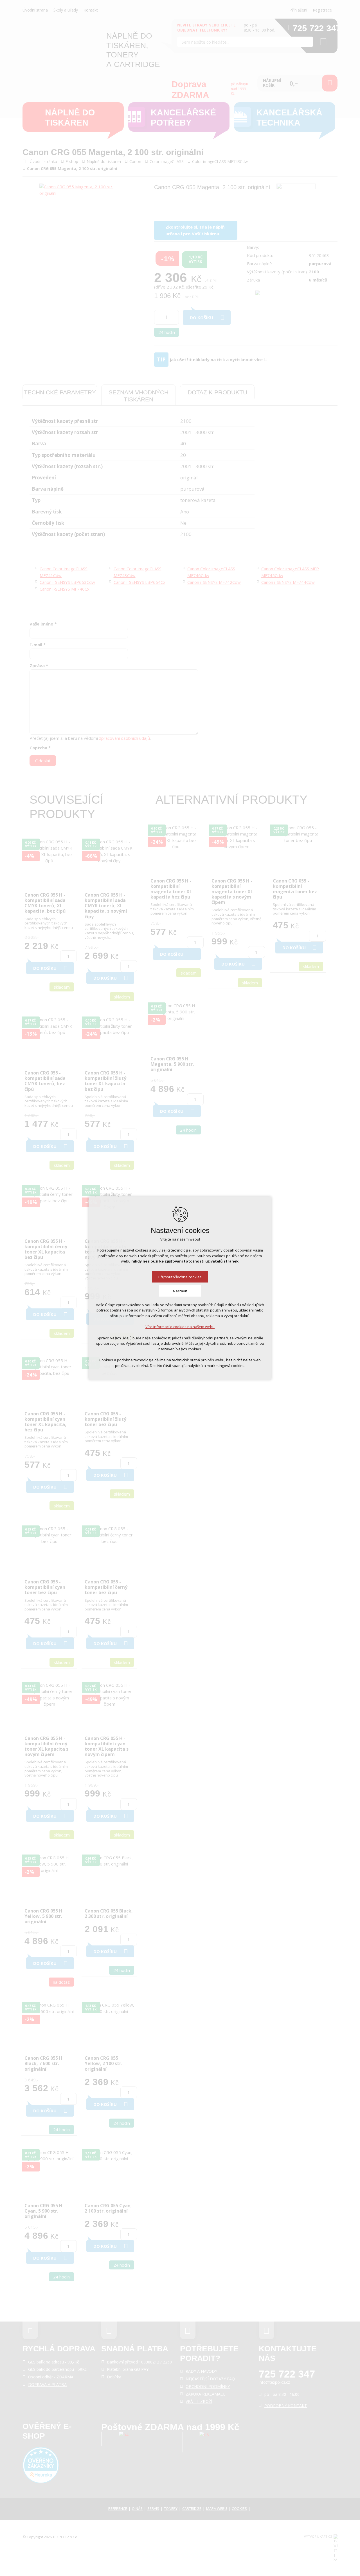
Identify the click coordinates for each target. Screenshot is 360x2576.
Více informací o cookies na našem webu (180, 1327)
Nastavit (180, 1291)
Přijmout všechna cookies (180, 1277)
